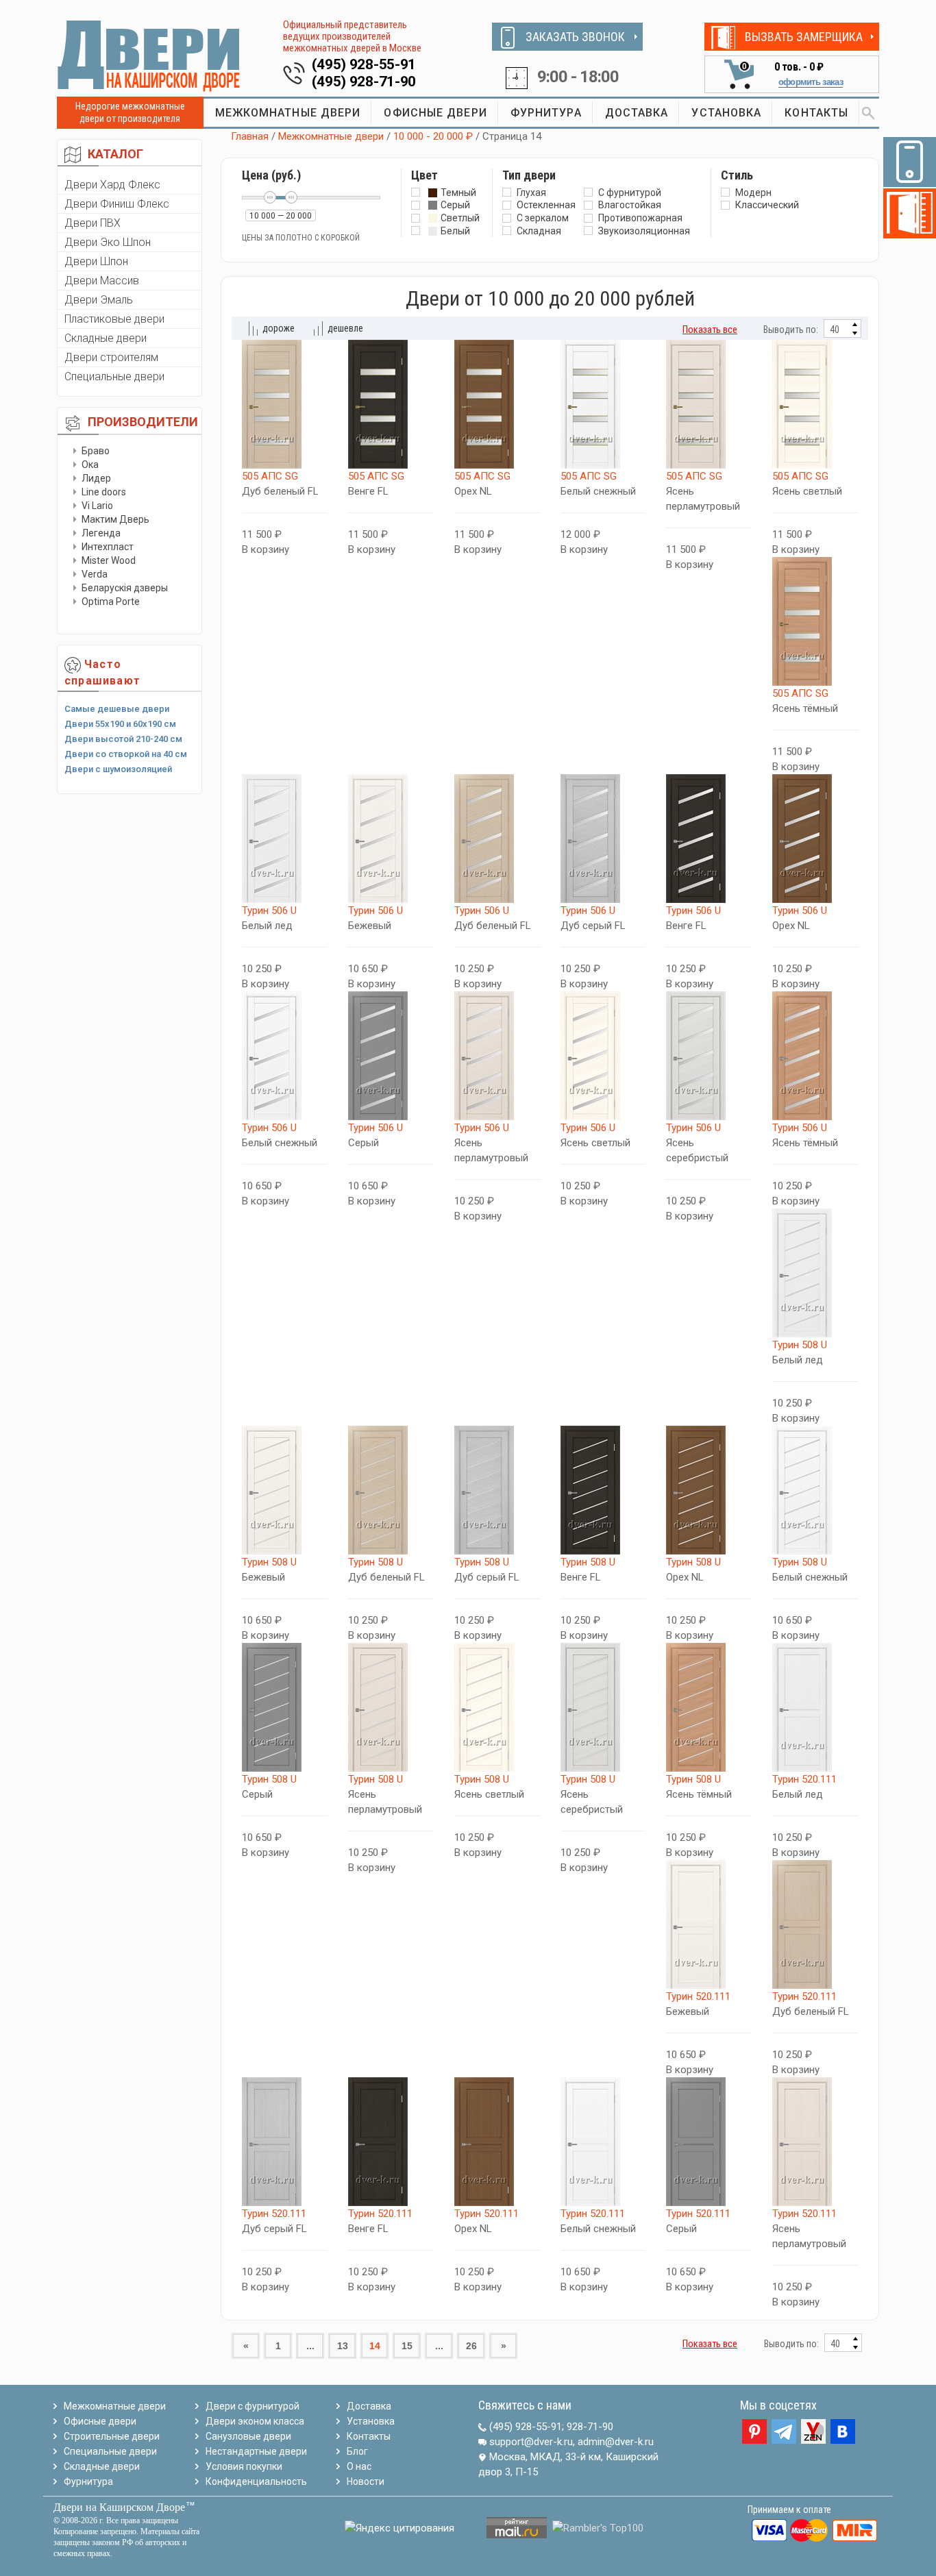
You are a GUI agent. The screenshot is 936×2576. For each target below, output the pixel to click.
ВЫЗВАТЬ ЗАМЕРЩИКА (804, 37)
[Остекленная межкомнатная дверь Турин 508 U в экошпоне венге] (603, 1490)
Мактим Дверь (115, 519)
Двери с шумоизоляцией (118, 769)
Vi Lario (97, 506)
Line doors (104, 492)
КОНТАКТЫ (816, 113)
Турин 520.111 (804, 1779)
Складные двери (106, 338)
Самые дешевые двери (117, 709)
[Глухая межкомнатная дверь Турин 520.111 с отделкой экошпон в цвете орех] (497, 2142)
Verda (95, 574)
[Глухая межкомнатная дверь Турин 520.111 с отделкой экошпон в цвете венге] (391, 2142)
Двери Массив (102, 281)
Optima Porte (111, 602)
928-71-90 (590, 2427)
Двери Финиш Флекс (117, 204)
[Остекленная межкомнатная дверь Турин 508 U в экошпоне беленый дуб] (391, 1490)
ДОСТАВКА (637, 113)
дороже (279, 328)
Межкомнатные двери (331, 136)
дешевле (345, 328)
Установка (371, 2421)
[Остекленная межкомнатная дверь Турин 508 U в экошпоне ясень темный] (709, 1707)
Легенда (101, 533)
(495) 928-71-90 (364, 82)
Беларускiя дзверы (125, 588)
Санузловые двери (248, 2436)
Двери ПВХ (93, 223)
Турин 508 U (800, 1345)
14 (375, 2346)
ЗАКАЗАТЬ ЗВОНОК (575, 37)
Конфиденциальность (256, 2481)
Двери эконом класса (255, 2421)
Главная (250, 136)
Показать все (710, 330)
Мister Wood (109, 560)
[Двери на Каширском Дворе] (149, 55)
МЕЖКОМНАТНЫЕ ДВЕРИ (288, 113)
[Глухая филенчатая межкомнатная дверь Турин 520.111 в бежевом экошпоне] (709, 1924)
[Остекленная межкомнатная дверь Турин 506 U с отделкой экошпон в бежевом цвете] (391, 839)
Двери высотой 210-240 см (123, 739)
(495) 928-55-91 (364, 64)
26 (471, 2346)
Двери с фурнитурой (253, 2406)
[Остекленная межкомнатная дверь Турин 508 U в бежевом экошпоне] (285, 1490)
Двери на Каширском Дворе (119, 2507)
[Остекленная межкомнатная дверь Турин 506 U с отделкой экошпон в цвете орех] (815, 839)
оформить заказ (811, 82)
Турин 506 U (269, 911)
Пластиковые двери (114, 319)
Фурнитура (88, 2481)
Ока (90, 465)
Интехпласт (108, 547)
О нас (359, 2466)
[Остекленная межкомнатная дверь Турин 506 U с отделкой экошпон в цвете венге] (709, 839)
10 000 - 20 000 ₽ (433, 136)
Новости (366, 2481)
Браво (96, 451)
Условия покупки (244, 2466)
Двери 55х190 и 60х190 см (120, 724)
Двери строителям (111, 357)
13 (343, 2346)
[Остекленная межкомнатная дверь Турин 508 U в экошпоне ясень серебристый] (603, 1707)
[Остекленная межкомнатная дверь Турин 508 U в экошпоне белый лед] (815, 1273)
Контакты (369, 2436)
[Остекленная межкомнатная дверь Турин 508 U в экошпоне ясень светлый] (497, 1707)
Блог (357, 2451)
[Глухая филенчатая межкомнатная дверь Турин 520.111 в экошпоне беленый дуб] (815, 1924)
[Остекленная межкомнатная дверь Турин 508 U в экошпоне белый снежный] (815, 1490)
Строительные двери (112, 2436)
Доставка (369, 2406)
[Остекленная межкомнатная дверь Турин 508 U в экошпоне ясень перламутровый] (391, 1707)
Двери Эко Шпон (108, 242)
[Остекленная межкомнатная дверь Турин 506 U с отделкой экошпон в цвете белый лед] (285, 839)
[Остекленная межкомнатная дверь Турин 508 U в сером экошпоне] (285, 1707)
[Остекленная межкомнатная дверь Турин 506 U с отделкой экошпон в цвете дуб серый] (603, 839)
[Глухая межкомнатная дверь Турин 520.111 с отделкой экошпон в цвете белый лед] (815, 1707)
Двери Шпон (96, 261)
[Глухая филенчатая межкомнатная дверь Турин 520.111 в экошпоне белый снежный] (603, 2142)
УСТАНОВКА (726, 113)
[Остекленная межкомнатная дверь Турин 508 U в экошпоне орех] (709, 1490)
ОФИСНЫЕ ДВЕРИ (435, 113)
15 (407, 2346)
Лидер (96, 478)
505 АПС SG (270, 476)
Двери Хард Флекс (112, 185)
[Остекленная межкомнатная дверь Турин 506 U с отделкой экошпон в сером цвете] (391, 1056)
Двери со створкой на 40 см (126, 754)
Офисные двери (100, 2421)
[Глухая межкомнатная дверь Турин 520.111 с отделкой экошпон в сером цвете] (709, 2142)
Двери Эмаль (99, 300)
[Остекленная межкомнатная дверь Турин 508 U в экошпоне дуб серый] (497, 1490)
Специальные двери (114, 376)
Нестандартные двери (256, 2451)
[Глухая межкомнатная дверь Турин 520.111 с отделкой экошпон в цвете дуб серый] (285, 2142)
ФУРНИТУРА (546, 113)
